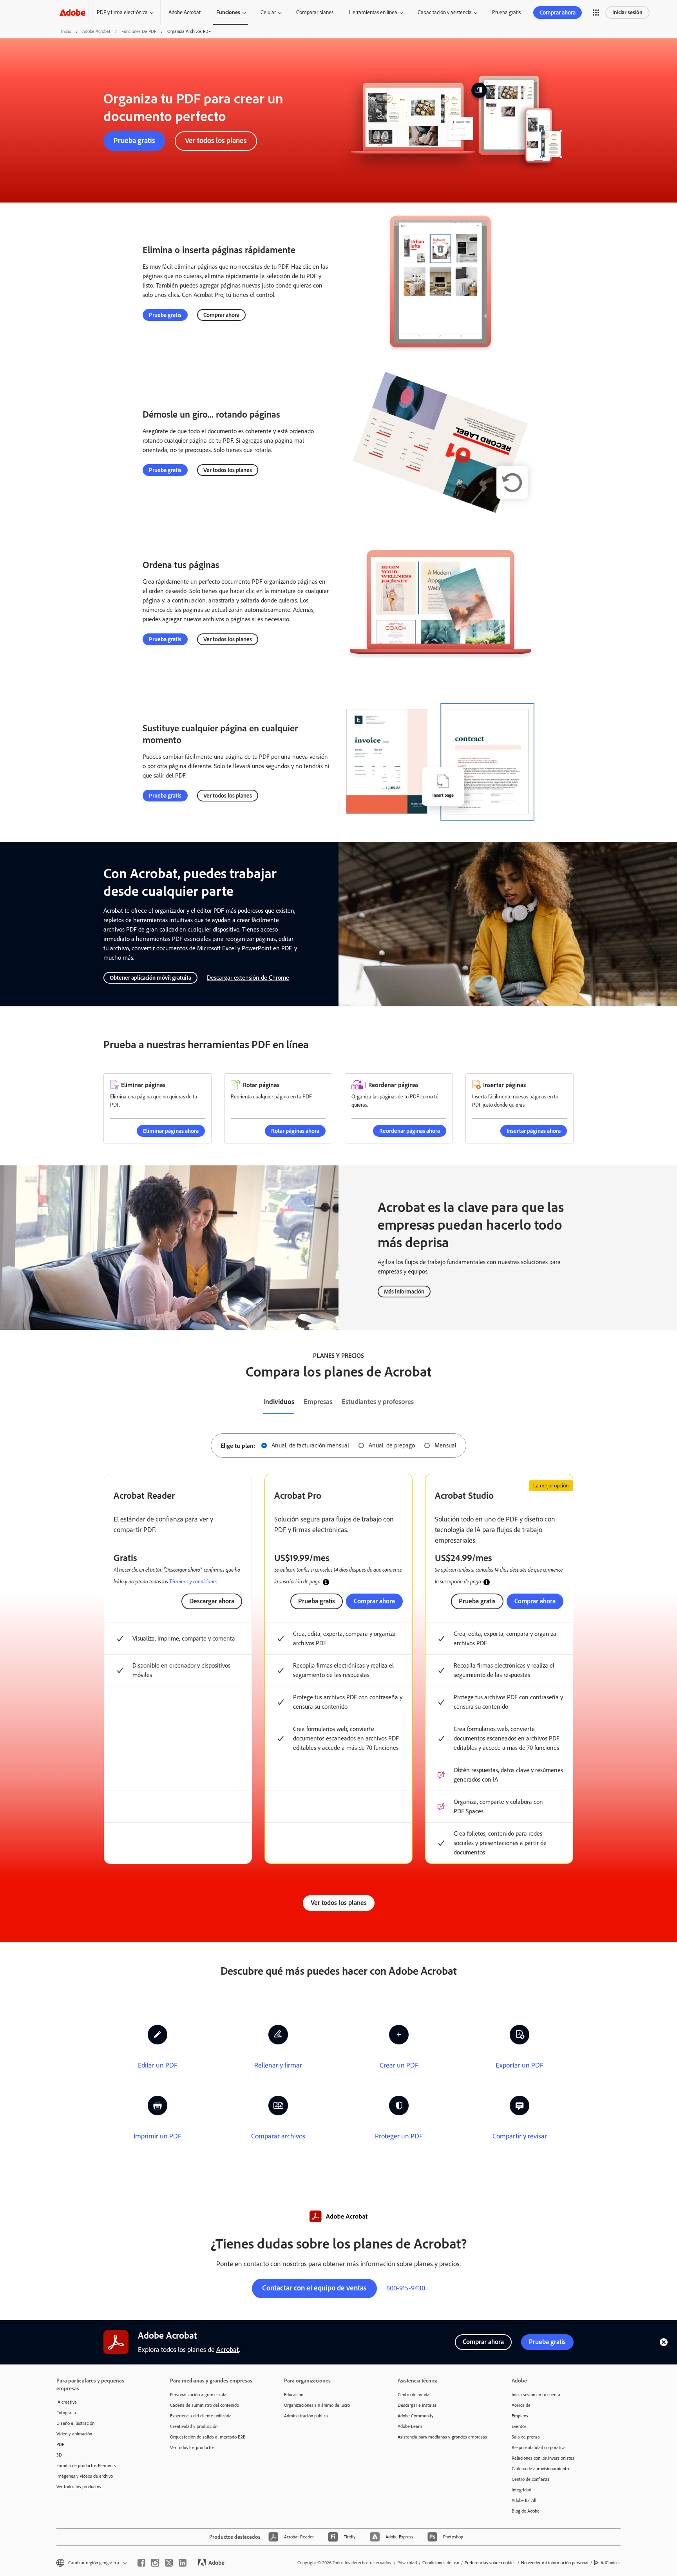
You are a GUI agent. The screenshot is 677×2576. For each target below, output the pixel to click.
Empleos (520, 2416)
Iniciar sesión (627, 12)
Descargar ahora (212, 1601)
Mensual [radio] (445, 1445)
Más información (404, 1292)
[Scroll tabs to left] (6, 1402)
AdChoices (611, 2563)
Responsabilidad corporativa (539, 2448)
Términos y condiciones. (194, 1581)
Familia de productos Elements (86, 2466)
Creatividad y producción (194, 2426)
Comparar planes (315, 12)
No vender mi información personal (555, 2563)
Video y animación (74, 2434)
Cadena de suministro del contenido (205, 2405)
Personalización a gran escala (198, 2395)
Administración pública (306, 2416)
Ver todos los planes (216, 140)
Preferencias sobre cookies (490, 2563)
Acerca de (521, 2405)
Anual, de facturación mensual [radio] (310, 1445)
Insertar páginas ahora (534, 1131)
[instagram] (155, 2563)
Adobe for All (524, 2500)
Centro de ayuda (414, 2395)
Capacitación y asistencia (445, 12)
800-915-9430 (406, 2288)
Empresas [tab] (318, 1402)
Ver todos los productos (79, 2487)
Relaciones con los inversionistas (543, 2458)
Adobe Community (416, 2416)
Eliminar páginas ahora (171, 1131)
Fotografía (66, 2413)
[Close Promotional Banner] (664, 2342)
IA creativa (67, 2402)
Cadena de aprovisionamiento (540, 2469)
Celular (268, 12)
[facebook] (141, 2563)
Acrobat (228, 2350)
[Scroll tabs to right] (671, 1402)
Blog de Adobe (526, 2511)
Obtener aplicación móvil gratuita (150, 978)
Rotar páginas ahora (295, 1131)
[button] (596, 13)
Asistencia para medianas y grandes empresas (442, 2437)
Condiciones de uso (441, 2563)
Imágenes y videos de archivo (85, 2476)
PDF (60, 2444)
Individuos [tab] (279, 1402)
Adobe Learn (410, 2426)
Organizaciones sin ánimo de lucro (317, 2405)
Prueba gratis (506, 12)
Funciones (228, 12)
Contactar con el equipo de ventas (314, 2288)
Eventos (519, 2426)
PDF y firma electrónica (122, 12)
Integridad (521, 2490)
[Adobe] (72, 12)
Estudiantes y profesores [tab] (378, 1402)
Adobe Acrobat (185, 12)
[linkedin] (183, 2563)
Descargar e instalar (417, 2405)
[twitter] (169, 2563)
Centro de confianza (531, 2479)
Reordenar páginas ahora (410, 1131)
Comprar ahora (558, 13)
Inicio (66, 31)
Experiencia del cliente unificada (201, 2416)
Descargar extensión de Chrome (248, 978)
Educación (294, 2395)
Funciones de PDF (139, 31)
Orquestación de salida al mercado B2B (208, 2437)
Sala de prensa (526, 2437)
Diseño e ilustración (75, 2423)
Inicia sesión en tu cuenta (536, 2395)
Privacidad (407, 2563)
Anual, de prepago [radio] (392, 1445)
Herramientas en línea (373, 12)
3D (59, 2455)
